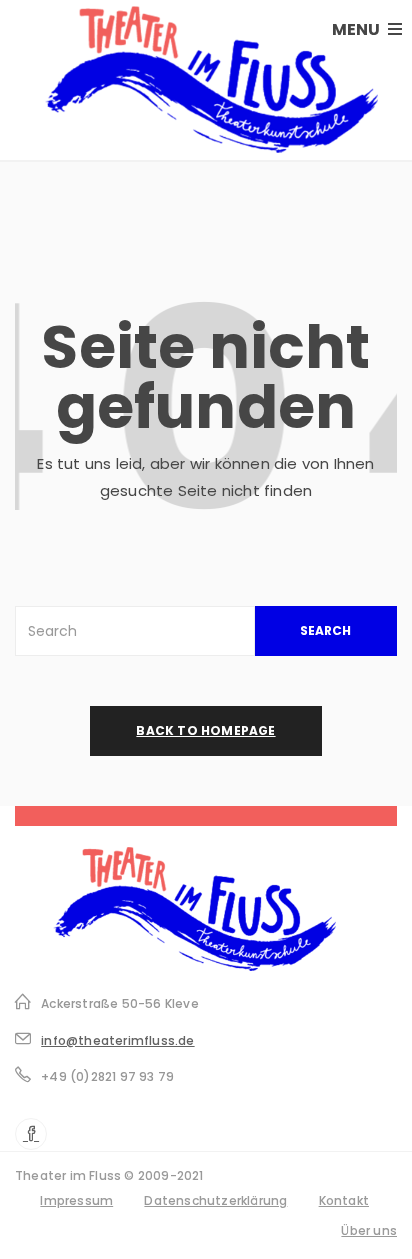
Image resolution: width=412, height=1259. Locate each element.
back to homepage (205, 730)
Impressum (76, 1200)
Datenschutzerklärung (215, 1200)
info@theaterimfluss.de (117, 1040)
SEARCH (325, 630)
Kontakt (344, 1200)
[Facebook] (31, 1134)
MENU (357, 29)
